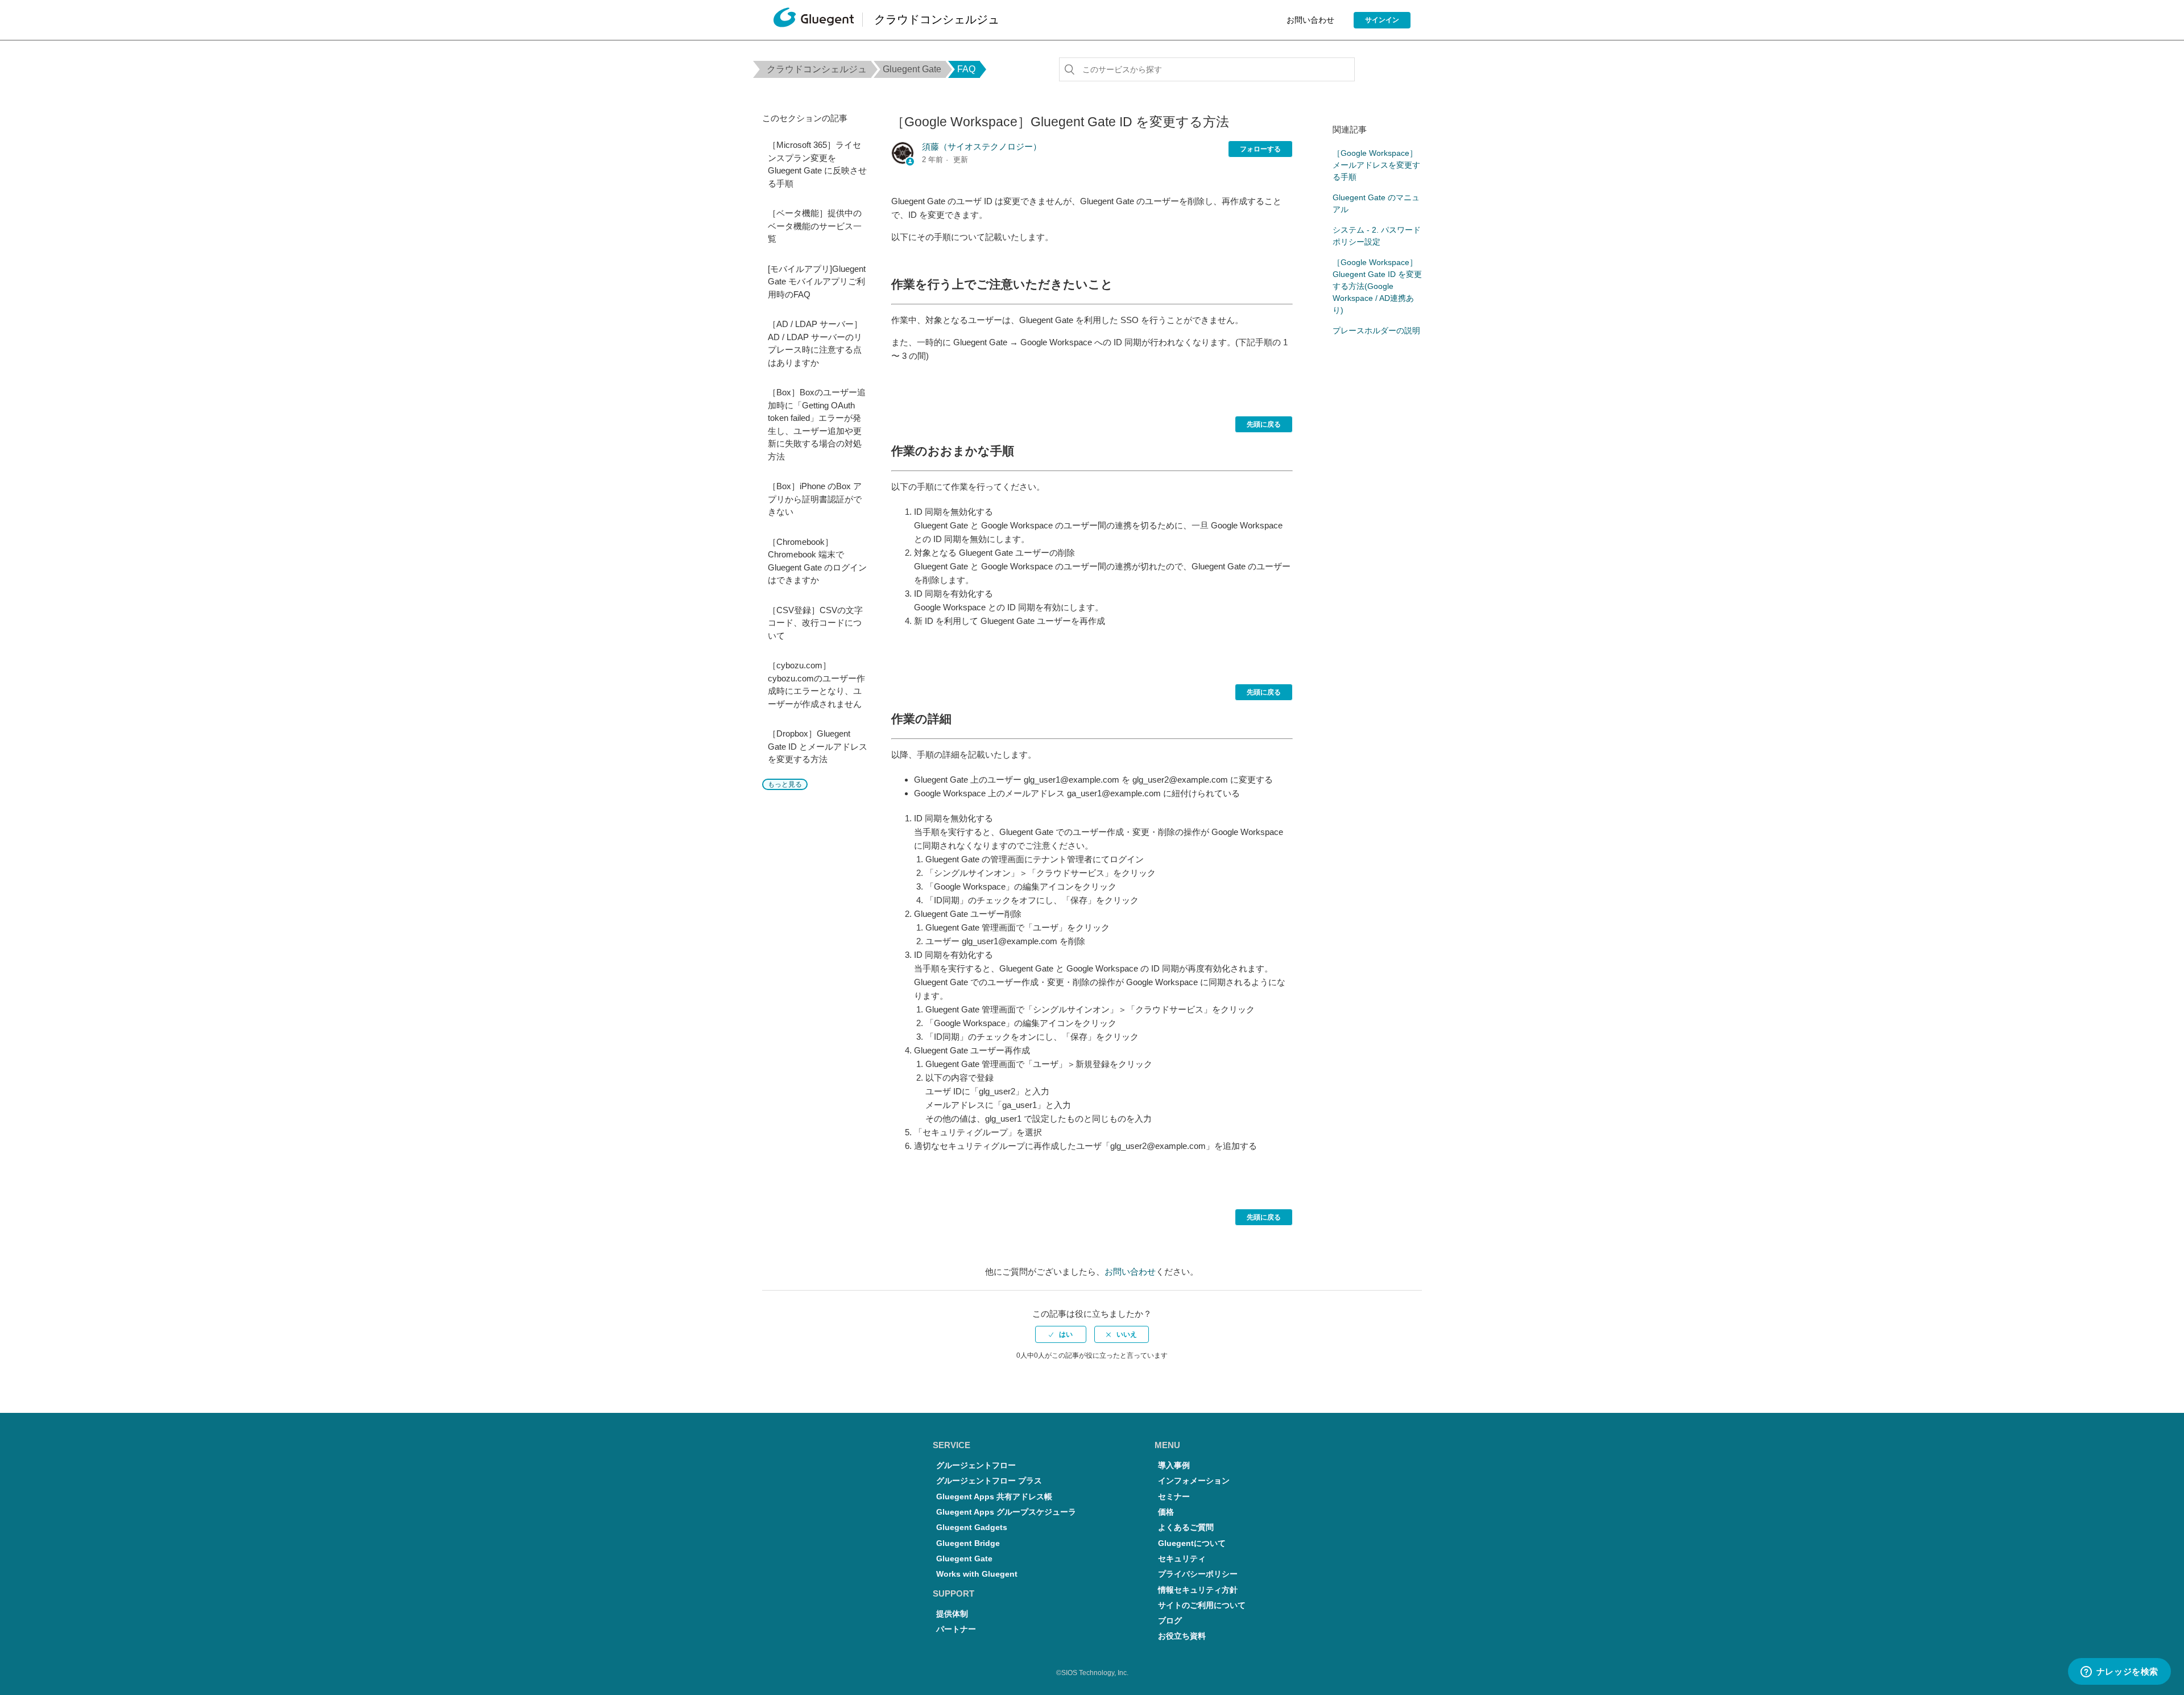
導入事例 (1174, 1465)
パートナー (956, 1629)
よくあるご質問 (1186, 1527)
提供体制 (952, 1614)
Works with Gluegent (977, 1574)
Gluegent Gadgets (972, 1527)
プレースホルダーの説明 (1376, 330)
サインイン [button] (1382, 20)
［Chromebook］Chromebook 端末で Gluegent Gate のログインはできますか (817, 561)
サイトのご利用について (1202, 1605)
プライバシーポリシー (1198, 1574)
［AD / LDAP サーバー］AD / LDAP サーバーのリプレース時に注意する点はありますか (815, 343)
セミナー (1174, 1497)
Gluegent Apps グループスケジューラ (1006, 1512)
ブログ (1170, 1621)
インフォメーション (1194, 1481)
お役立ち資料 (1182, 1636)
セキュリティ (1182, 1559)
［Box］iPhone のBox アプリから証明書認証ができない (815, 499)
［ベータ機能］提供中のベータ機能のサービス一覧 (815, 226)
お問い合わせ (1310, 20)
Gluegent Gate (912, 69)
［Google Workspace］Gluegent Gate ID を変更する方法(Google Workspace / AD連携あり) (1377, 286)
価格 (1166, 1512)
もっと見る (785, 784)
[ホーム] (814, 20)
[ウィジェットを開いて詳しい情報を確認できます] (2119, 1672)
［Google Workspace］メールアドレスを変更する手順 (1376, 165)
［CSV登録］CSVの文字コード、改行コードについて (815, 623)
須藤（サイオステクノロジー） (982, 146)
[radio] (1061, 1334)
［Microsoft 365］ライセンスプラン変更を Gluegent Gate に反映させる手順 (817, 164)
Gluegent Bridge (968, 1543)
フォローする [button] (1260, 149)
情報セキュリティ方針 (1198, 1590)
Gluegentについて (1192, 1543)
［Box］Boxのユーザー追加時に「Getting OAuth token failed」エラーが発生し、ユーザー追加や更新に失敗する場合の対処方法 (817, 424)
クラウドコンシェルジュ (817, 69)
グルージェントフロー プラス (989, 1481)
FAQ (966, 69)
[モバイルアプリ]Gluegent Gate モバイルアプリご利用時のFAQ (817, 282)
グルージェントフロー (976, 1465)
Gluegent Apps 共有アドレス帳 (994, 1497)
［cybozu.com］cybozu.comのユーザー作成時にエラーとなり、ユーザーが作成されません (816, 685)
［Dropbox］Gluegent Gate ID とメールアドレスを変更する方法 (818, 746)
